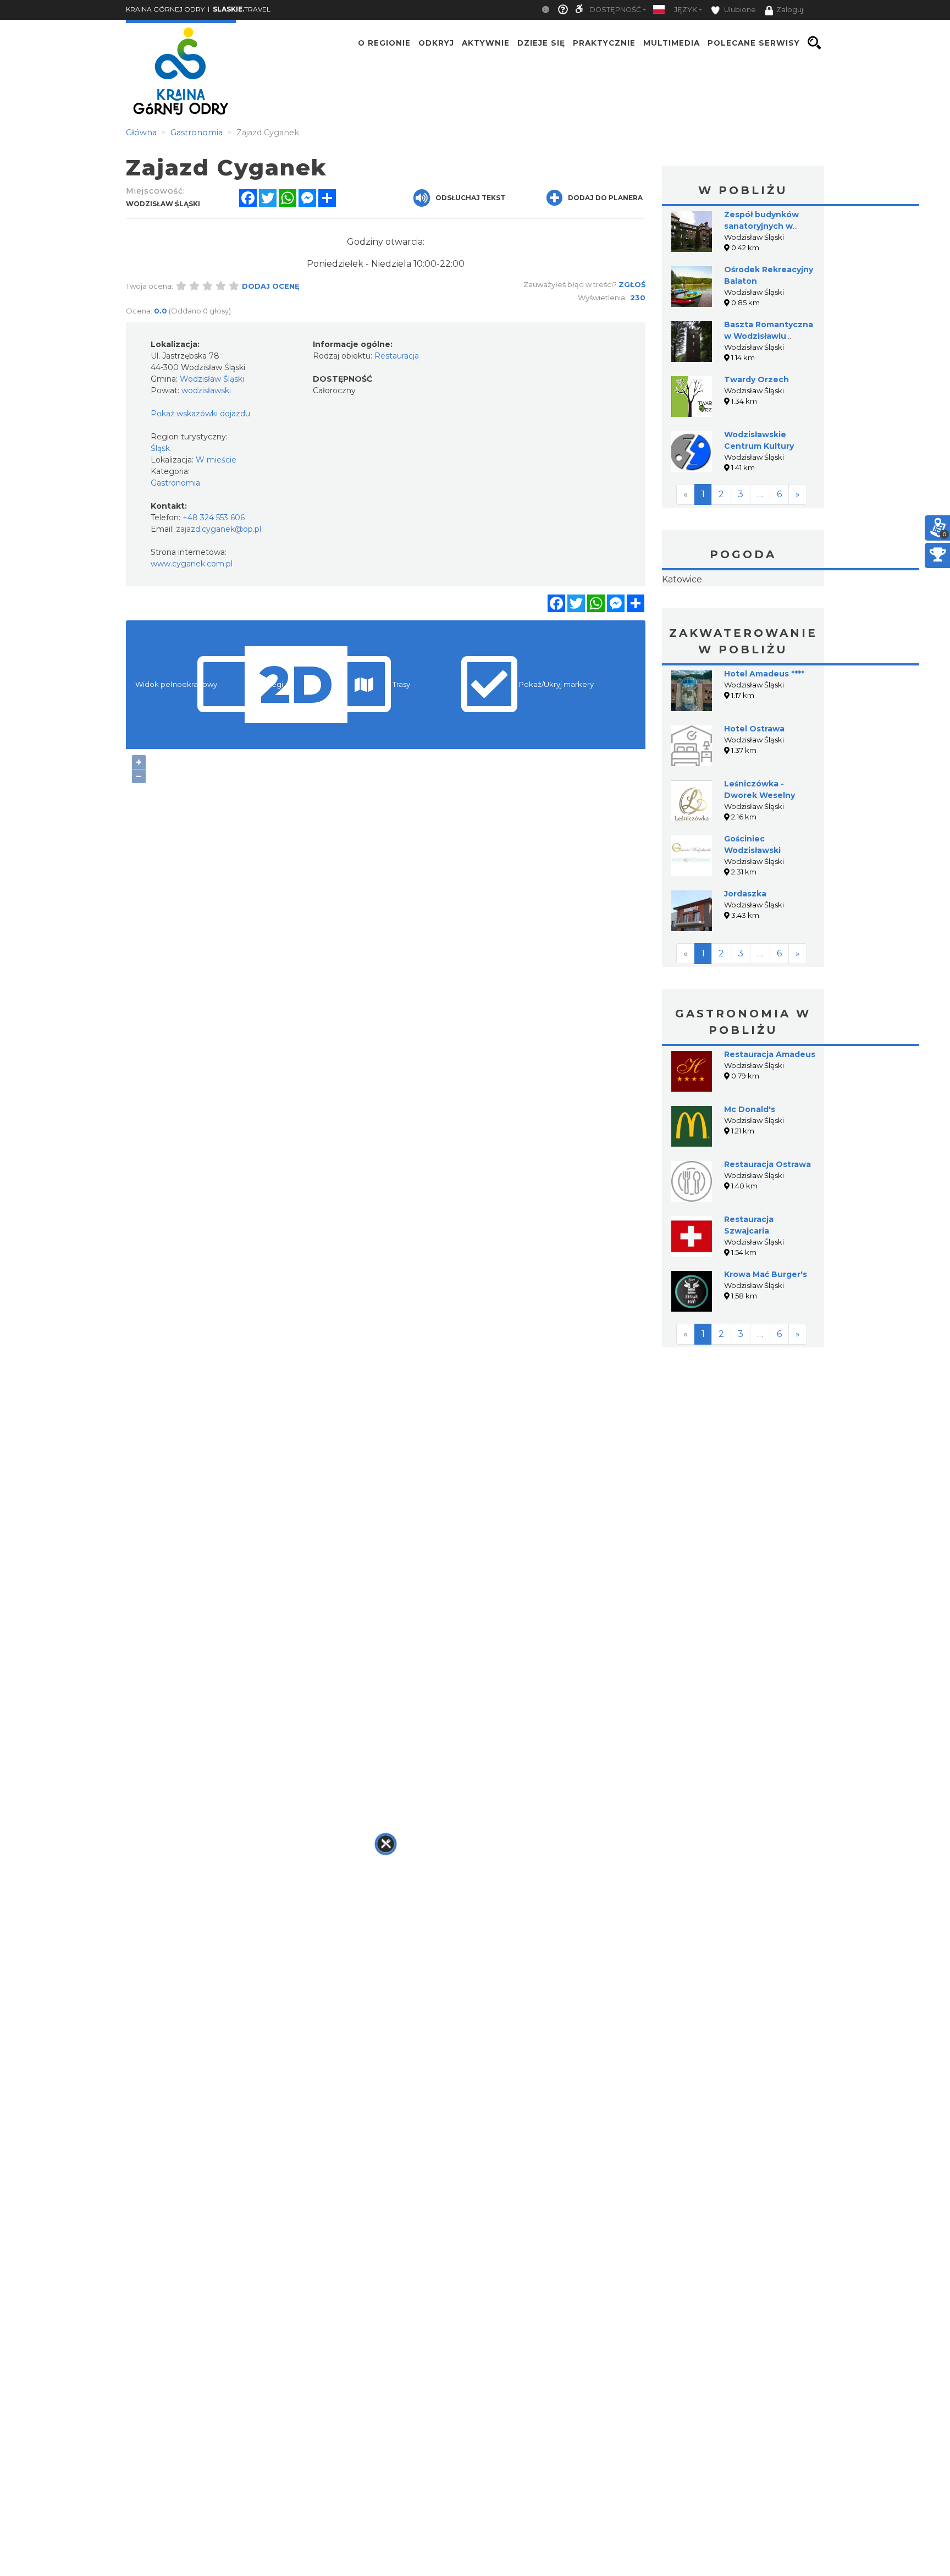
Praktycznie (604, 43)
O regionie (384, 43)
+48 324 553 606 (214, 518)
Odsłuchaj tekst (470, 198)
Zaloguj (790, 10)
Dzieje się (541, 43)
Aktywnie (486, 43)
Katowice (743, 614)
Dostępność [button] (615, 10)
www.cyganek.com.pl (192, 564)
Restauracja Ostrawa (767, 1234)
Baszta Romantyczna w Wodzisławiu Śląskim (769, 336)
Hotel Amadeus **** (764, 743)
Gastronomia (175, 483)
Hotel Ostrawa (754, 798)
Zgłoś (632, 284)
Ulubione (739, 10)
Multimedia (672, 43)
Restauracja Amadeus (770, 1124)
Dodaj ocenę (271, 286)
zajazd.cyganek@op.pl (219, 529)
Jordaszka (745, 963)
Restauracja (397, 356)
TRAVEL (242, 9)
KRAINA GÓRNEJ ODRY (165, 9)
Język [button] (686, 10)
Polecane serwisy (754, 43)
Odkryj (436, 43)
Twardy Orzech (756, 379)
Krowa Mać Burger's (766, 1344)
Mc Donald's (750, 1179)
